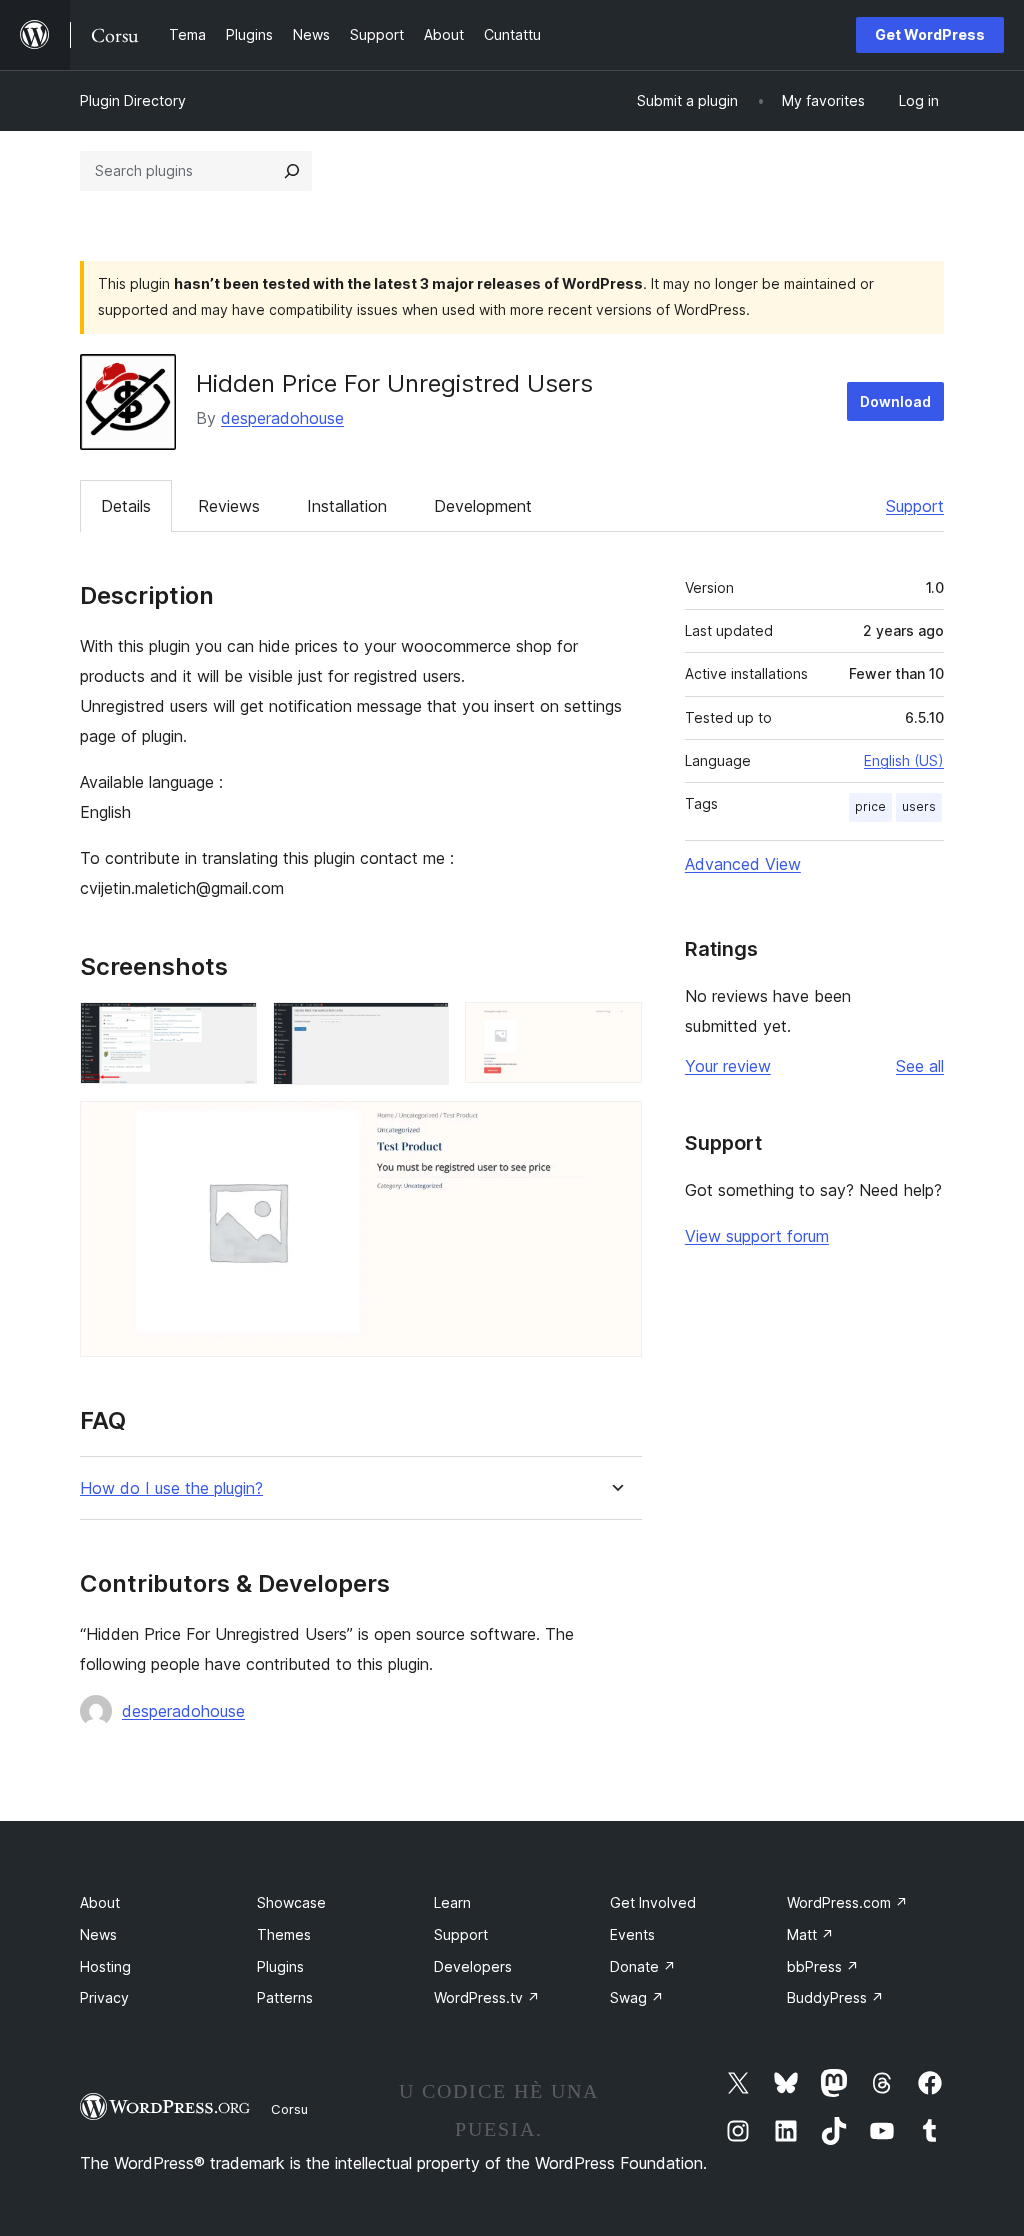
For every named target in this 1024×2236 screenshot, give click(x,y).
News (98, 1934)
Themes (284, 1934)
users (919, 806)
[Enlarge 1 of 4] (230, 1029)
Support (915, 506)
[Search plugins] (292, 171)
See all (920, 1066)
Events (632, 1934)
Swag (637, 1997)
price (870, 806)
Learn (452, 1902)
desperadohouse (282, 418)
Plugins (280, 1966)
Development (483, 506)
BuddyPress (835, 1997)
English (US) (904, 760)
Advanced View (743, 864)
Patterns (285, 1997)
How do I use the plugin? (171, 1488)
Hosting (105, 1966)
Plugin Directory (133, 100)
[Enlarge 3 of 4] (615, 1029)
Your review (728, 1066)
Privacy (104, 1997)
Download (895, 401)
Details (126, 506)
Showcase (291, 1902)
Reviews (229, 506)
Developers (473, 1966)
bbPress (823, 1966)
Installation (347, 506)
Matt (810, 1934)
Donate (643, 1966)
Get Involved (653, 1902)
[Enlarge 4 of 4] (615, 1128)
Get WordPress (930, 34)
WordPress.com (847, 1902)
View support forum (757, 1236)
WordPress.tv (487, 1997)
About (100, 1902)
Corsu (289, 2109)
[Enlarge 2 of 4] (422, 1029)
